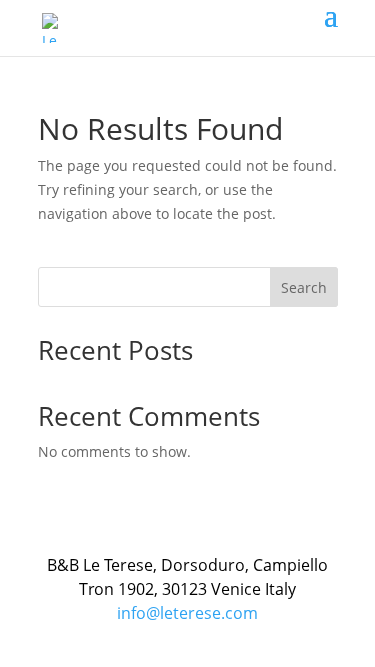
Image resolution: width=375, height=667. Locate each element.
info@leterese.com (187, 613)
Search (304, 287)
